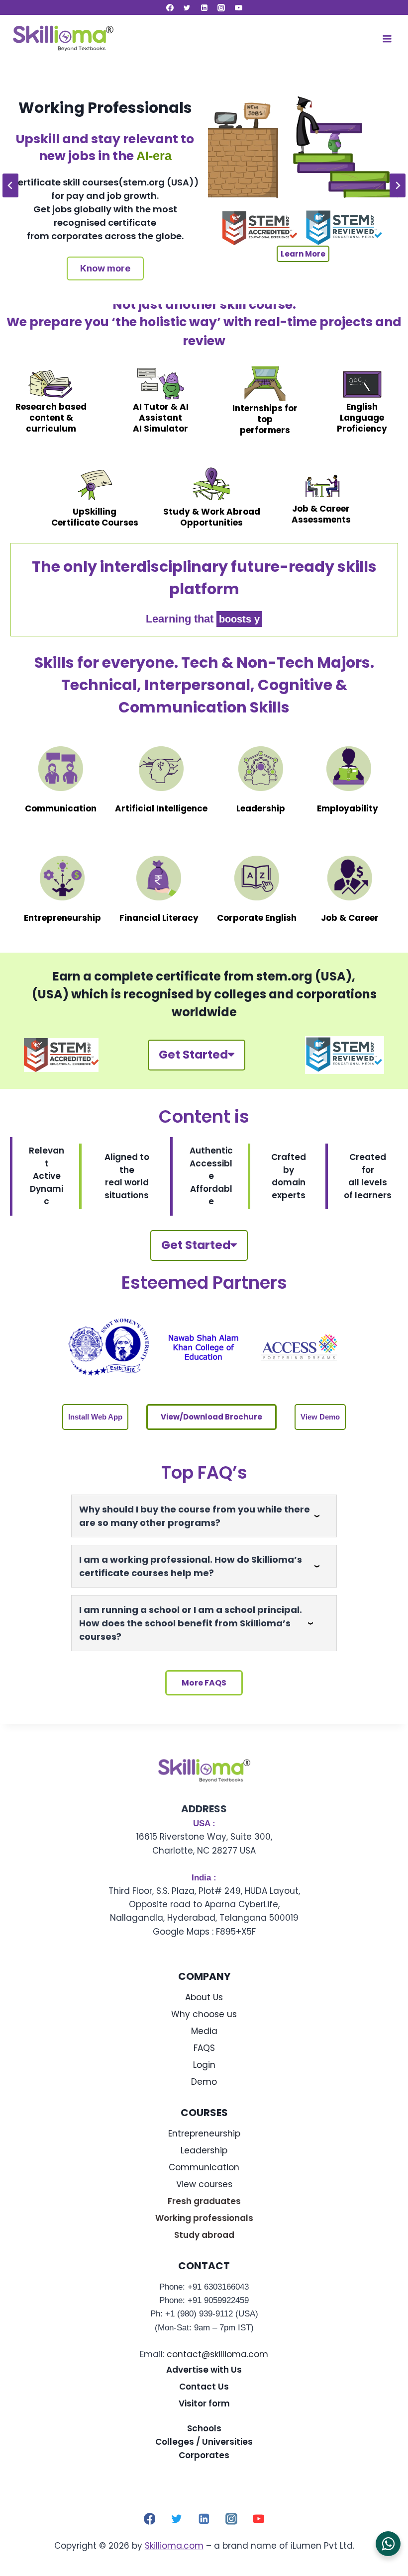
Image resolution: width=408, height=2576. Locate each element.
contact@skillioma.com (217, 2354)
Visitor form (204, 2403)
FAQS (204, 2048)
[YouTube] (238, 7)
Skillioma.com (174, 2546)
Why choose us (204, 2014)
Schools (204, 2428)
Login (204, 2065)
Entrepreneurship (204, 2133)
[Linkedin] (204, 7)
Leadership (204, 2150)
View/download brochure (211, 1417)
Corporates (204, 2455)
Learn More (303, 254)
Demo (204, 2082)
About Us (204, 1997)
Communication (204, 2167)
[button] (95, 1417)
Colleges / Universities (204, 2442)
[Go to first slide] (398, 185)
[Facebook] (170, 7)
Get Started (193, 1055)
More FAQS (204, 1683)
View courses (204, 2184)
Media (204, 2031)
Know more (105, 268)
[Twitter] (187, 7)
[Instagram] (221, 7)
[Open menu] (387, 39)
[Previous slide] (10, 185)
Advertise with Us (204, 2370)
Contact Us (204, 2387)
